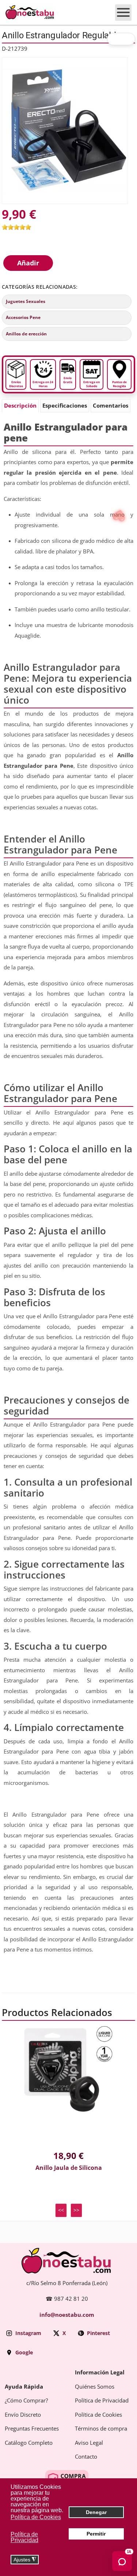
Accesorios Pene (23, 318)
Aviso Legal (89, 2443)
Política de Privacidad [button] (24, 2537)
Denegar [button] (96, 2512)
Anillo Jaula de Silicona (69, 2168)
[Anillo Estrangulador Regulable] (65, 130)
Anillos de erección (26, 334)
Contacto (86, 2457)
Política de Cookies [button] (36, 2517)
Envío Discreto (23, 2415)
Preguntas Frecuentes (32, 2429)
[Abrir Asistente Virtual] (122, 2561)
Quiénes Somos (95, 2387)
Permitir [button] (96, 2534)
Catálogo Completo (29, 2443)
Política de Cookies (98, 2415)
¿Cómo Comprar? (26, 2401)
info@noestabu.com (67, 2315)
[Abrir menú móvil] (123, 13)
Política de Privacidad (102, 2401)
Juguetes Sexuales (26, 301)
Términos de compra (101, 2429)
